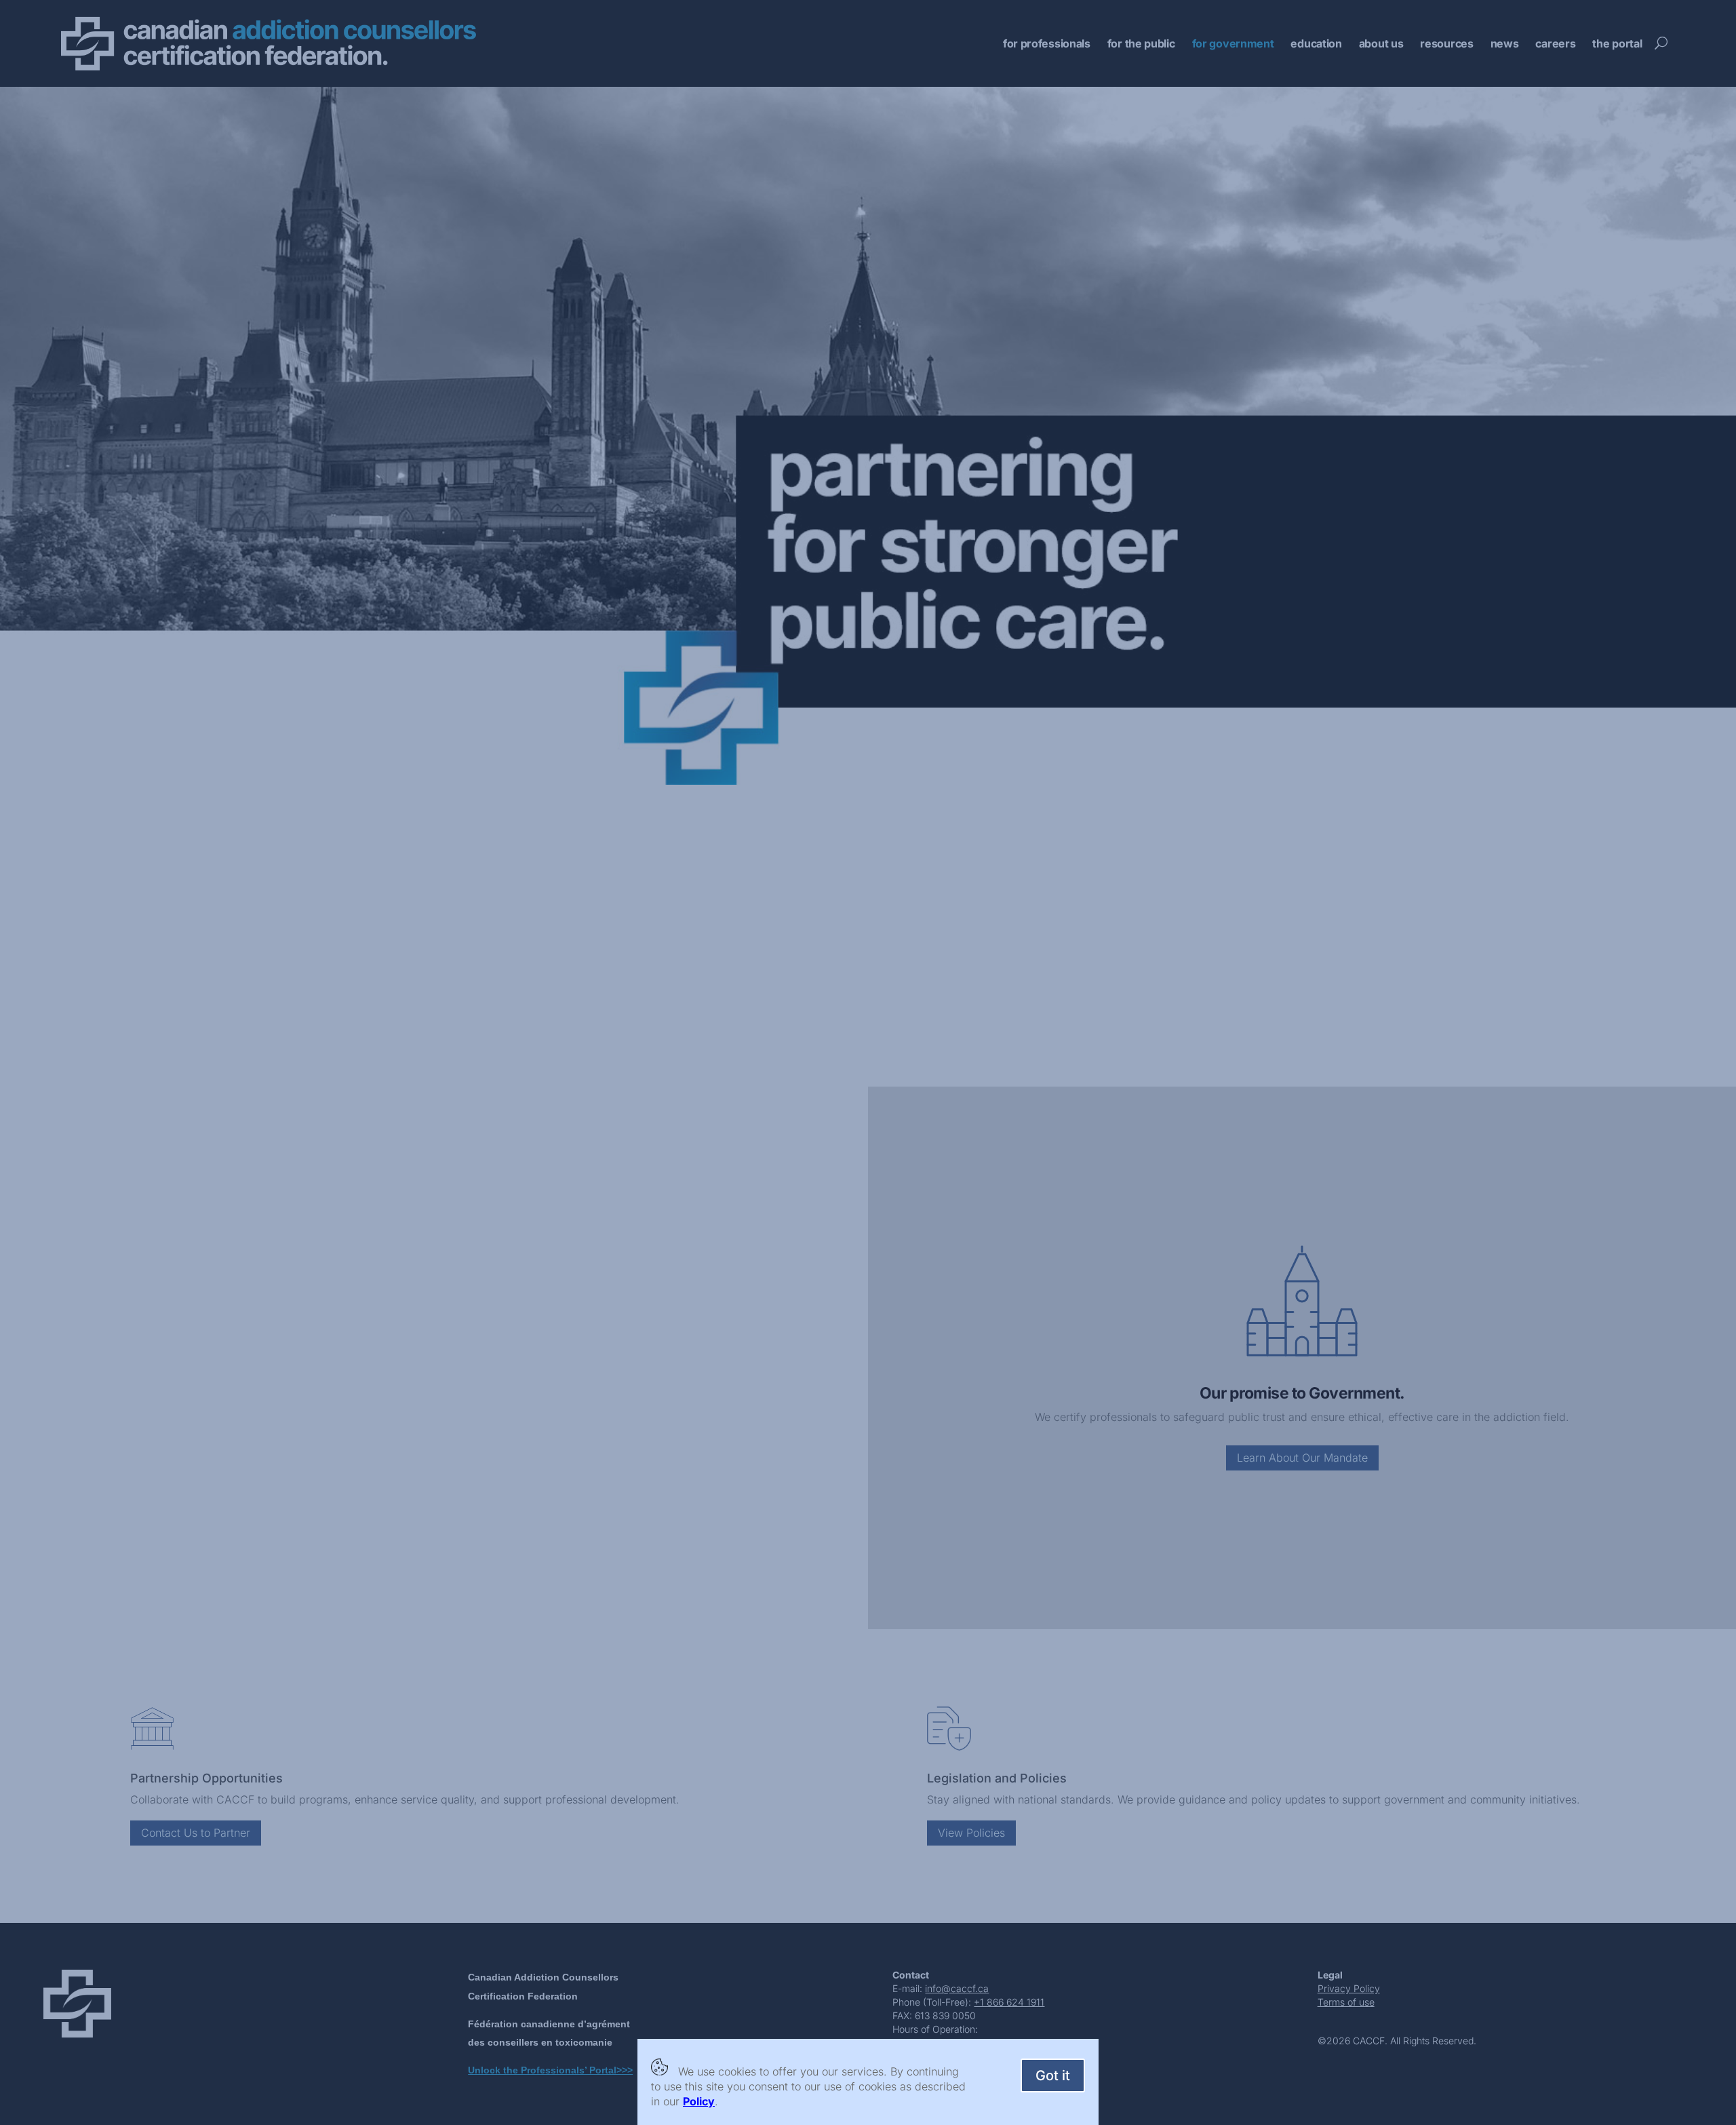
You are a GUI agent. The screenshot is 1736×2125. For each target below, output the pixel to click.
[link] (699, 2101)
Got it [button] (1053, 2075)
